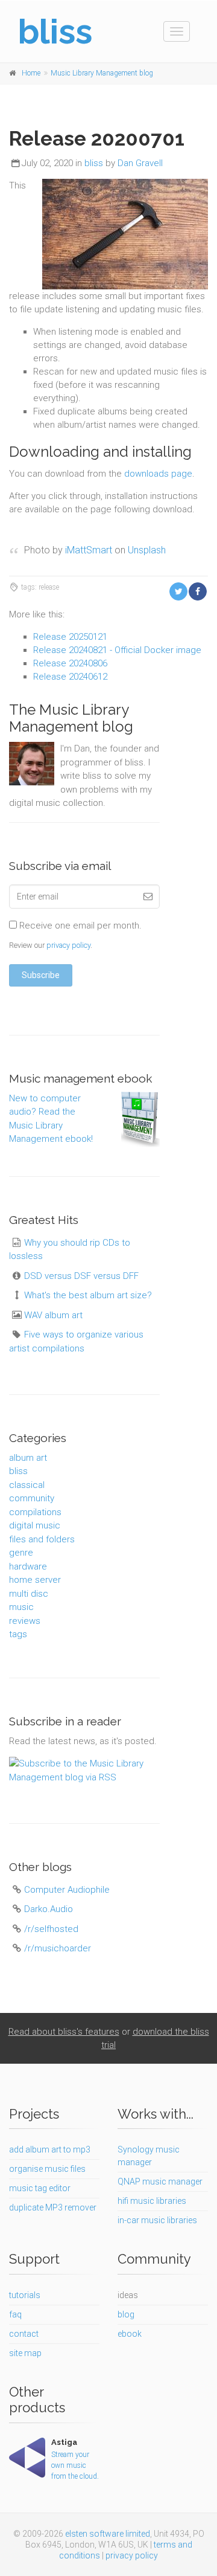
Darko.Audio (49, 1909)
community (32, 1498)
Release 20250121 (70, 637)
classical (27, 1485)
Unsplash (147, 550)
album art (28, 1458)
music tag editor (40, 2188)
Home (31, 73)
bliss (94, 163)
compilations (35, 1512)
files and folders (42, 1539)
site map (25, 2353)
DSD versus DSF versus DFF (81, 1276)
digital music (35, 1525)
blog (126, 2314)
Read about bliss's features (64, 2032)
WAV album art (53, 1315)
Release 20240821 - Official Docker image (117, 650)
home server (35, 1580)
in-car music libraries (157, 2220)
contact (24, 2334)
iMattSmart (89, 550)
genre (21, 1553)
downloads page (158, 474)
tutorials (25, 2295)
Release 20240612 (70, 677)
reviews (25, 1621)
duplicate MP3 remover (53, 2207)
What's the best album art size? (88, 1295)
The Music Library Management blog (71, 718)
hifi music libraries (152, 2201)
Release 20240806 (70, 663)
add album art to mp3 (50, 2149)
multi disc (29, 1594)
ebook (130, 2334)
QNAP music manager (160, 2182)
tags (18, 1634)
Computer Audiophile (67, 1890)
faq (15, 2314)
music (21, 1607)
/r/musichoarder (58, 1948)
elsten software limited (108, 2534)
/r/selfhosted (51, 1929)
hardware (28, 1567)
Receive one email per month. (79, 926)
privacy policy (68, 945)
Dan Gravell (140, 163)
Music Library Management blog (102, 73)
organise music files (47, 2169)
